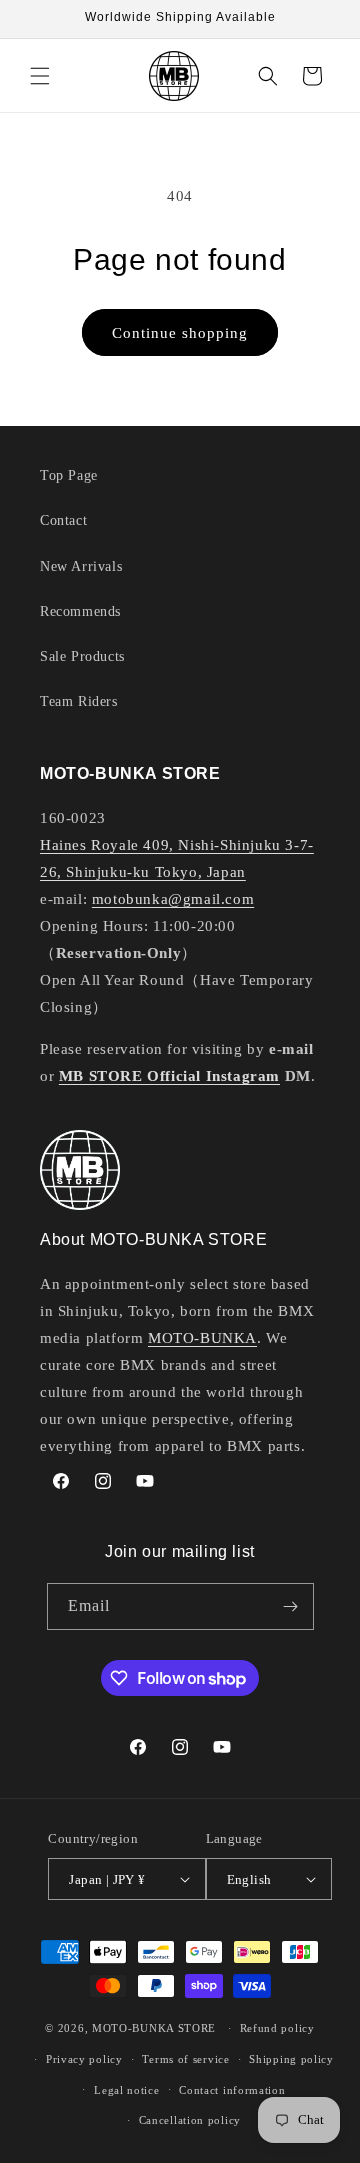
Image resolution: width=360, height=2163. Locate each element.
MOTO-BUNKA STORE (154, 2028)
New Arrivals (81, 566)
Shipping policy (291, 2059)
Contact (63, 520)
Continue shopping (180, 333)
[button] (40, 76)
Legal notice (126, 2090)
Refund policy (277, 2028)
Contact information (232, 2090)
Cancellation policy (190, 2120)
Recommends (80, 611)
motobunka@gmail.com (173, 899)
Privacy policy (84, 2059)
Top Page (69, 475)
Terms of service (185, 2059)
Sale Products (82, 656)
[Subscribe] (291, 1606)
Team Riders (79, 701)
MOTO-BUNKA (202, 1338)
